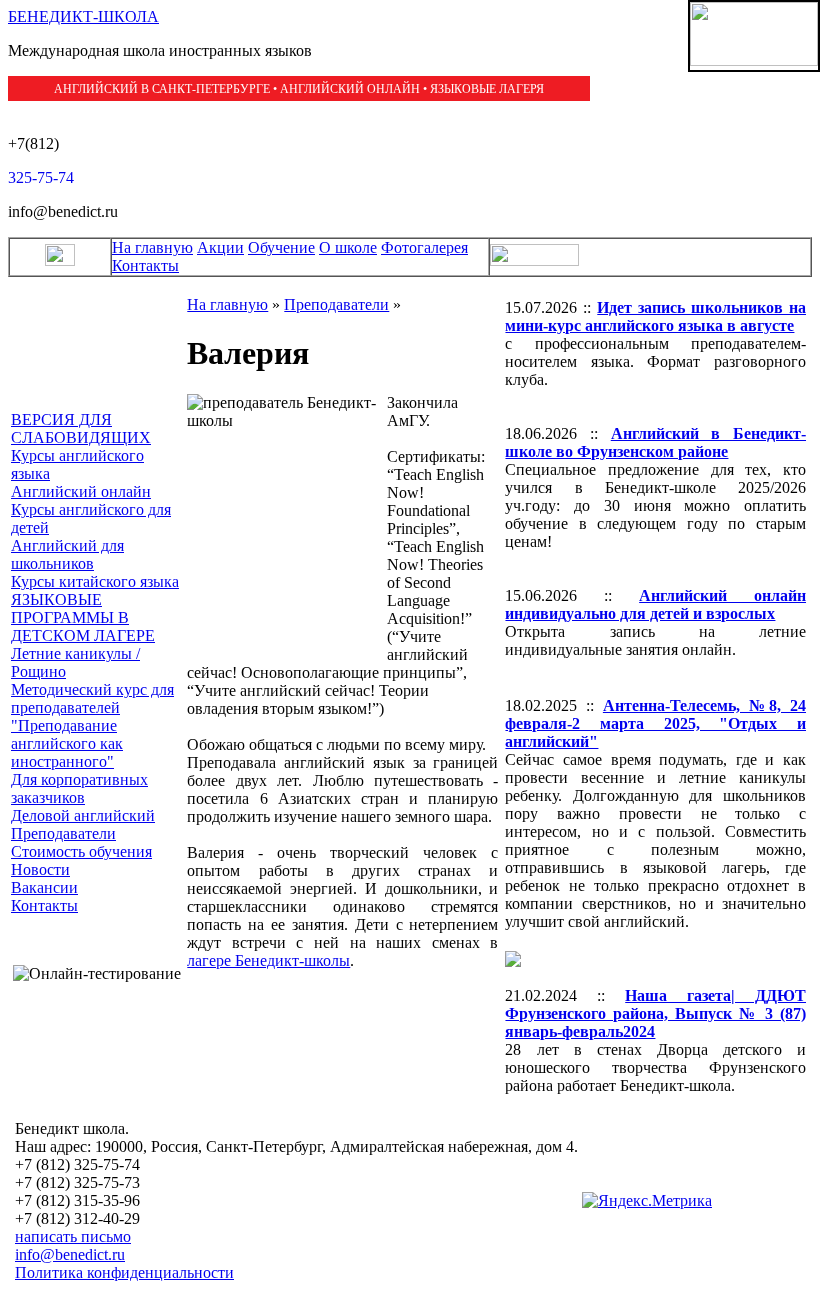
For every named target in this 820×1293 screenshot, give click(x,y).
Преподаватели (63, 833)
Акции (220, 247)
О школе (348, 247)
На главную (152, 247)
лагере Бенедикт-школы (268, 960)
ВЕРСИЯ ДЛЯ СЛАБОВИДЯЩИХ (81, 428)
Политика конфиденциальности (124, 1272)
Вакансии (44, 887)
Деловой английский (83, 815)
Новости (40, 869)
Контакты (145, 265)
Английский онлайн (81, 491)
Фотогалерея (424, 247)
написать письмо (73, 1236)
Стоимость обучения (81, 851)
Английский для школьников (67, 554)
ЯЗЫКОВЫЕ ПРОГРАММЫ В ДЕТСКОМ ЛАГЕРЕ (83, 617)
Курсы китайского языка (95, 581)
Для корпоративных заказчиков (79, 788)
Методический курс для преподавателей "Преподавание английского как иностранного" (92, 725)
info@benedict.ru (70, 1254)
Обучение (281, 247)
